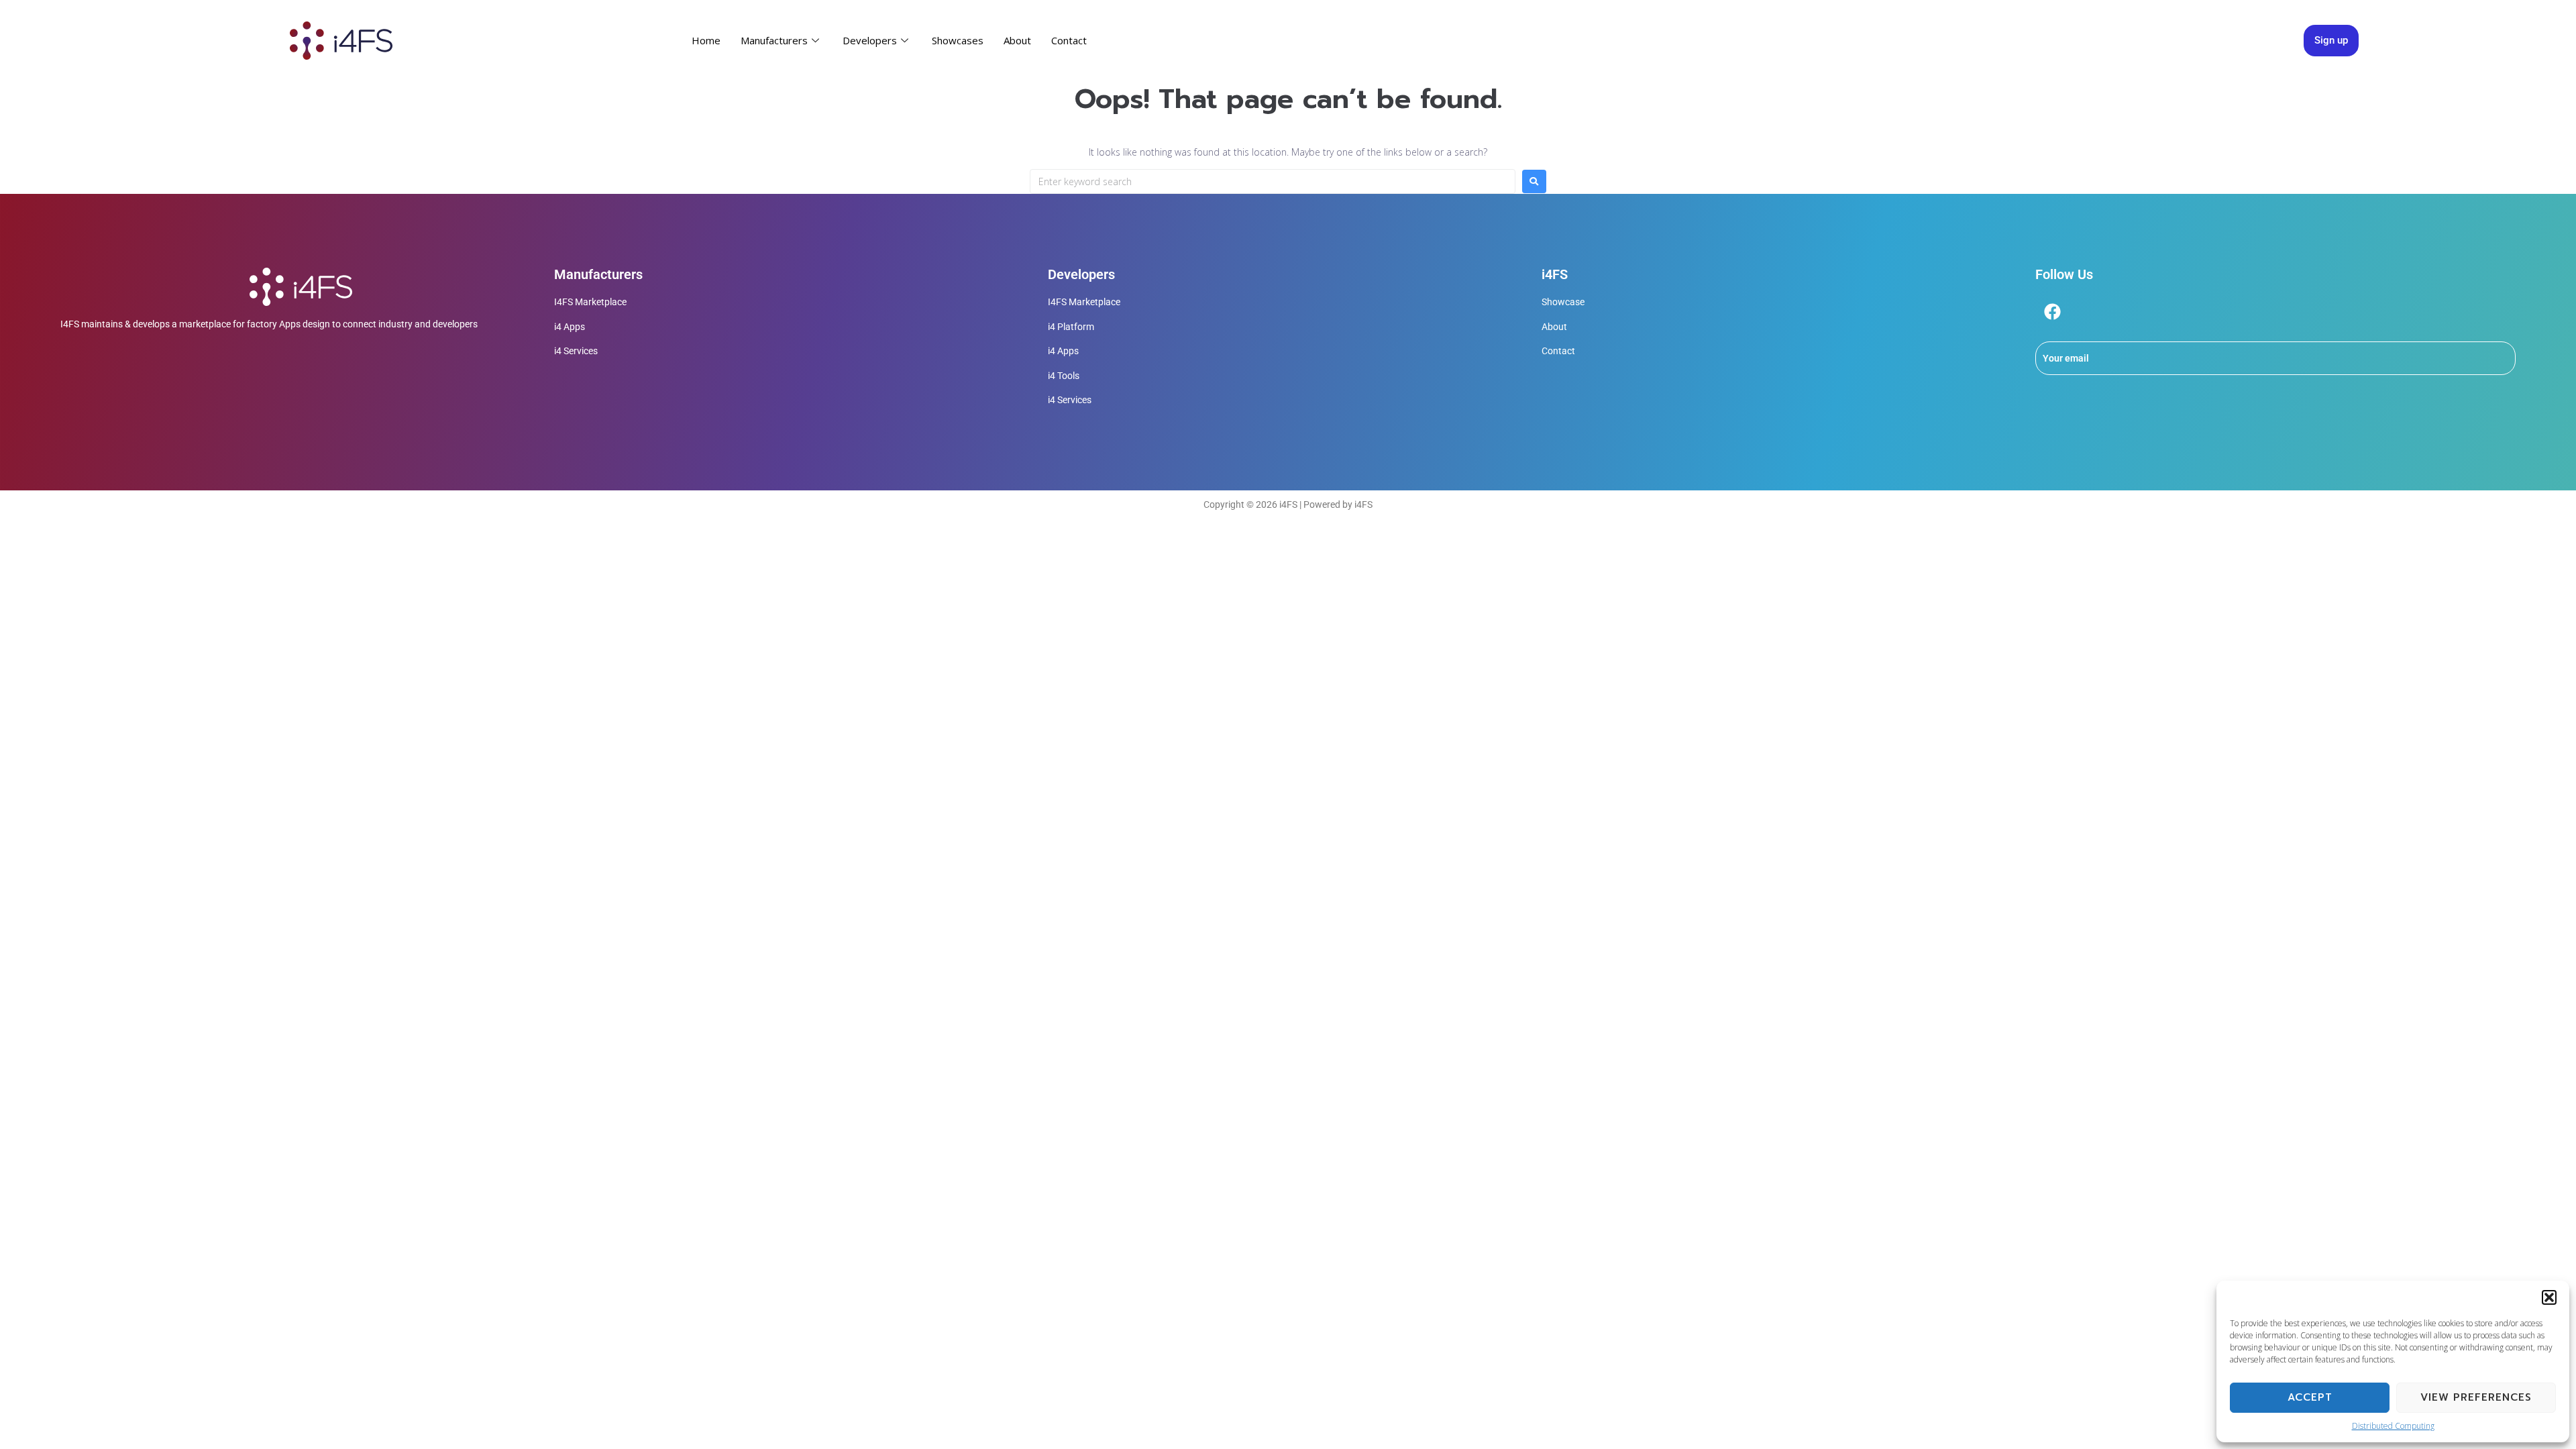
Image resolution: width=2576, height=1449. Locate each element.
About (1017, 40)
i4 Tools (1064, 376)
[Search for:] (1273, 181)
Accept (2310, 1397)
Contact (1069, 40)
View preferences (2476, 1397)
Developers (870, 40)
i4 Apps (570, 327)
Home (706, 40)
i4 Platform (1071, 327)
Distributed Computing (2393, 1426)
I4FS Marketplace (590, 302)
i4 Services (576, 351)
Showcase (1563, 302)
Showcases (958, 40)
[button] (2549, 1297)
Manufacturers (774, 40)
